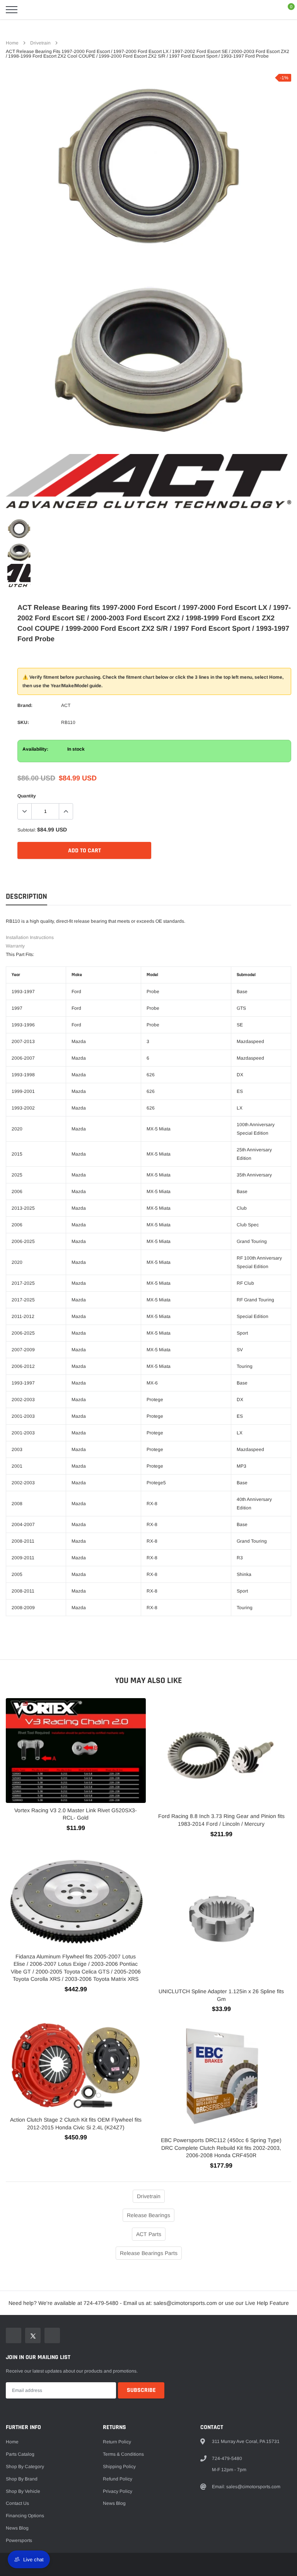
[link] (19, 529)
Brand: (25, 705)
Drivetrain (40, 43)
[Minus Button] (25, 811)
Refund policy (118, 2479)
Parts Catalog (20, 2454)
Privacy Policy (118, 2491)
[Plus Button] (66, 811)
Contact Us (17, 2503)
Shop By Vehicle (23, 2491)
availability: (35, 749)
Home (12, 43)
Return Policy (117, 2442)
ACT (66, 705)
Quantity (27, 796)
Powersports (19, 2540)
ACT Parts (149, 2234)
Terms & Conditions (123, 2454)
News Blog (17, 2528)
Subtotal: (27, 830)
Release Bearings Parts (149, 2253)
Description (26, 897)
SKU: (23, 722)
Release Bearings (148, 2215)
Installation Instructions (30, 937)
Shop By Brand (22, 2479)
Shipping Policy (119, 2467)
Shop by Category (25, 2467)
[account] (268, 10)
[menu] (12, 10)
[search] (31, 10)
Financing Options (25, 2516)
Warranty (15, 946)
